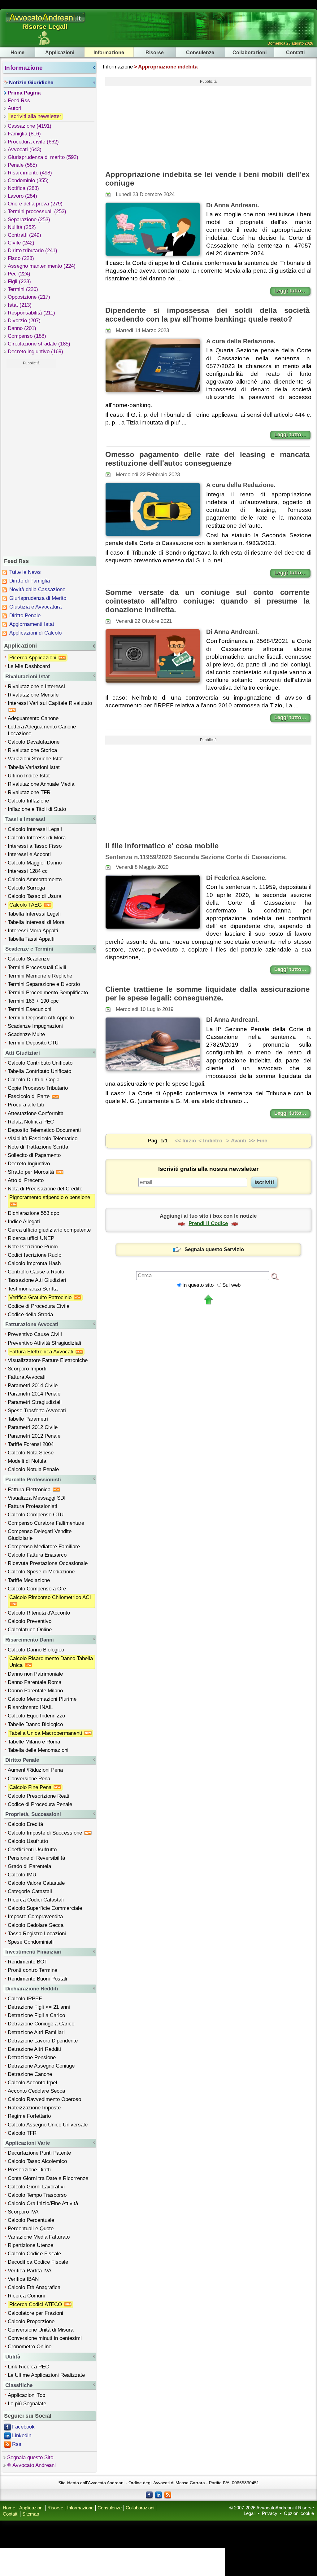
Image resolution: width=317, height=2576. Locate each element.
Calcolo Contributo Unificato (40, 1063)
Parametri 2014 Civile (33, 1385)
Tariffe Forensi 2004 (31, 1444)
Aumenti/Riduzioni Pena (35, 1770)
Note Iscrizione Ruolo (33, 1247)
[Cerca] (275, 1276)
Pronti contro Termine (33, 1970)
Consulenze (200, 52)
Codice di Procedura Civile (39, 1306)
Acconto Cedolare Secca (36, 2091)
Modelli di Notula (27, 1461)
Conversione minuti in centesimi (45, 2338)
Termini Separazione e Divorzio (44, 984)
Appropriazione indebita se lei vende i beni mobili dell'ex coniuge (207, 179)
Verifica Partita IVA (30, 2271)
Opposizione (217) (29, 297)
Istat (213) (20, 305)
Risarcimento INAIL (30, 1707)
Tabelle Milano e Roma (34, 1742)
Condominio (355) (28, 180)
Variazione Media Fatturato (39, 2237)
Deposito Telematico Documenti (44, 1130)
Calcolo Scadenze (29, 959)
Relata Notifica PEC (31, 1122)
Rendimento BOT (28, 1962)
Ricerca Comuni (26, 2296)
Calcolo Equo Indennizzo (36, 1716)
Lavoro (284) (22, 196)
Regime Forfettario (29, 2116)
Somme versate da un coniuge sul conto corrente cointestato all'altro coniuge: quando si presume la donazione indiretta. (207, 601)
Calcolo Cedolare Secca (36, 1925)
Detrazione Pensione (32, 2057)
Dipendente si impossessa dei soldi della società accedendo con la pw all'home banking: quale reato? (207, 315)
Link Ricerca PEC (28, 2367)
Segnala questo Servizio (214, 1249)
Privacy (270, 2513)
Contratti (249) (24, 235)
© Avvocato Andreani (31, 2465)
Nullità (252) (22, 227)
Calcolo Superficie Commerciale (45, 1908)
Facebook (23, 2427)
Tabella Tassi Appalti (31, 939)
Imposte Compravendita (35, 1917)
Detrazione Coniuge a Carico (41, 2024)
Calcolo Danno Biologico (36, 1650)
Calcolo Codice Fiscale (34, 2254)
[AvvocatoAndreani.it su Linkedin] (158, 2495)
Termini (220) (23, 289)
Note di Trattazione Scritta (38, 1147)
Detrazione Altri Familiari (36, 2032)
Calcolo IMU (22, 1875)
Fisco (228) (21, 258)
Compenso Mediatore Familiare (44, 1547)
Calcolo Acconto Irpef (33, 2083)
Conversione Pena (29, 1779)
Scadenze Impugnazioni (35, 1026)
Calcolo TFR (22, 2133)
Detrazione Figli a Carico (36, 2015)
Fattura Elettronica (30, 1490)
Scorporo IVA (23, 2212)
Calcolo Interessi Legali (35, 829)
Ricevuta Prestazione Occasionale (48, 1563)
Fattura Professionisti (33, 1506)
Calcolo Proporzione (31, 2321)
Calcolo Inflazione (28, 801)
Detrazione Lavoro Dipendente (43, 2041)
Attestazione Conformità (36, 1113)
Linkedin (22, 2435)
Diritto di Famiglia (30, 581)
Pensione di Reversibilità (36, 1858)
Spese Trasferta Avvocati (37, 1411)
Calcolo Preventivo (30, 1621)
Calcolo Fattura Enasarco (37, 1555)
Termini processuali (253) (37, 211)
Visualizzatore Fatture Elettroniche (48, 1360)
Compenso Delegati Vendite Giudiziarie (40, 1535)
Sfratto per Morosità (32, 1172)
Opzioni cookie (299, 2513)
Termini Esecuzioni (30, 1009)
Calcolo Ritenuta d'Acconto (39, 1613)
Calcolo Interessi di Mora (37, 838)
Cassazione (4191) (30, 126)
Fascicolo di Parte (29, 1096)
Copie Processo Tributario (38, 1088)
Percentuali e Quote (31, 2229)
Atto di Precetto (26, 1180)
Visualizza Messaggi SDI (37, 1498)
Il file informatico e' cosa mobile (162, 846)
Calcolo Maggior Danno (35, 863)
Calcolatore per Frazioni (35, 2313)
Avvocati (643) (25, 149)
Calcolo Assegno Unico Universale (48, 2125)
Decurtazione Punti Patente (39, 2153)
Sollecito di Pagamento (34, 1155)
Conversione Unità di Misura (41, 2330)
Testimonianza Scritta (33, 1289)
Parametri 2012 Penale (34, 1436)
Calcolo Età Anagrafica (34, 2287)
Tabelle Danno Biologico (35, 1724)
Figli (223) (19, 281)
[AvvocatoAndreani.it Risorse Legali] (46, 22)
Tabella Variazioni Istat (34, 767)
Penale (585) (22, 165)
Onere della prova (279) (35, 204)
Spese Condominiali (31, 1942)
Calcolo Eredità (25, 1824)
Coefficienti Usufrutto (32, 1850)
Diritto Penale (25, 615)
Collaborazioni (250, 52)
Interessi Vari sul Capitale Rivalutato (51, 703)
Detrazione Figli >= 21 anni (39, 2007)
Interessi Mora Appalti (33, 931)
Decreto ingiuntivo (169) (35, 352)
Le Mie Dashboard (29, 666)
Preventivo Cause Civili (35, 1334)
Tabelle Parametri (28, 1419)
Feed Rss (19, 101)
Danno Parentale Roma (35, 1682)
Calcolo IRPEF (25, 1999)
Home (17, 52)
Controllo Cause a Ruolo (36, 1272)
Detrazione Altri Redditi (34, 2049)
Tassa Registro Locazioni (37, 1934)
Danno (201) (22, 328)
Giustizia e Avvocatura (35, 607)
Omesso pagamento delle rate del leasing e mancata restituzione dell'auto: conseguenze (207, 459)
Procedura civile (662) (33, 142)
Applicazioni (60, 52)
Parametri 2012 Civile (33, 1427)
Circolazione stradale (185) (39, 344)
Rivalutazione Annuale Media (41, 784)
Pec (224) (19, 274)
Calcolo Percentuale (31, 2220)
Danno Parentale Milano (35, 1691)
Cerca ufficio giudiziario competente (49, 1230)
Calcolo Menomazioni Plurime (42, 1699)
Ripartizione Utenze (30, 2245)
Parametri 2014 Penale (34, 1394)
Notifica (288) (23, 188)
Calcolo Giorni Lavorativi (36, 2187)
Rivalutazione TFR (29, 792)
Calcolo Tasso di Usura (35, 896)
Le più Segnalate (27, 2404)
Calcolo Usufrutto (28, 1841)
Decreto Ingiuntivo (29, 1164)
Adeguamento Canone (33, 718)
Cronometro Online (30, 2347)
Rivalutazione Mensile (33, 695)
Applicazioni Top (26, 2395)
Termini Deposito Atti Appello (41, 1018)
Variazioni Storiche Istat (35, 759)
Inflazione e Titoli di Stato (37, 809)
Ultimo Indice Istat (29, 776)
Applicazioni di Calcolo (35, 633)
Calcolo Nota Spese (31, 1453)
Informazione (109, 52)
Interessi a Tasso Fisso (35, 846)
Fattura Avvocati (27, 1377)
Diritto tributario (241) (33, 251)
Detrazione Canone (30, 2074)
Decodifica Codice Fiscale (38, 2262)
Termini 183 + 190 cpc (33, 1001)
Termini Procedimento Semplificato (48, 993)
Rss (17, 2444)
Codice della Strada (30, 1314)
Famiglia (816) (24, 134)
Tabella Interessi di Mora (36, 922)
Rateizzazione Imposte (34, 2108)
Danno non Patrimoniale (35, 1674)
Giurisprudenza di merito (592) (43, 157)
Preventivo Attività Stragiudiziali (44, 1343)
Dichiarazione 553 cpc (33, 1213)
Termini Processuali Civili (37, 967)
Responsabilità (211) (31, 313)
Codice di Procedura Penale (40, 1804)
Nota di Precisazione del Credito (45, 1189)
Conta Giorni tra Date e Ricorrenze (48, 2178)
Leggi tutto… (290, 291)
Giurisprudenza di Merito (38, 598)
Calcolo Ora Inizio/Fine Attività (43, 2203)
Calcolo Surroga (26, 888)
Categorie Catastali (30, 1891)
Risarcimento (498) (30, 173)
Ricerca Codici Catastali (36, 1900)
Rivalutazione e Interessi (36, 686)
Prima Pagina (24, 93)
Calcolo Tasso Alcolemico (37, 2161)
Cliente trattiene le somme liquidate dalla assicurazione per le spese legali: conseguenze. (207, 993)
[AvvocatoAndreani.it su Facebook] (149, 2495)
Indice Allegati (24, 1222)
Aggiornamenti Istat (32, 624)
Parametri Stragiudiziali (35, 1402)
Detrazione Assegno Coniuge (41, 2066)
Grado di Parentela (29, 1866)
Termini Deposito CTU (33, 1043)
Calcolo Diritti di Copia (34, 1080)
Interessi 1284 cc (28, 871)
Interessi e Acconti (29, 854)
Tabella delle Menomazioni (38, 1750)
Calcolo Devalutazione (34, 742)
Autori (15, 108)
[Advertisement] (31, 461)
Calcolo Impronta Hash (34, 1263)
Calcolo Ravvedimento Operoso (44, 2099)
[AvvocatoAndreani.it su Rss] (168, 2495)
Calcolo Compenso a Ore (37, 1589)
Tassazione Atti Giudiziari (37, 1280)
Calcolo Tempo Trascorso (37, 2195)
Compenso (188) (27, 336)
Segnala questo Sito (30, 2457)
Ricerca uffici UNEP (31, 1238)
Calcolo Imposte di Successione (46, 1833)
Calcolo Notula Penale (33, 1469)
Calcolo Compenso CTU (36, 1515)
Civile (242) (21, 243)
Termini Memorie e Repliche (40, 976)
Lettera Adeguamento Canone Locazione (42, 730)
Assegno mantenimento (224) (42, 266)
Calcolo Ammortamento (35, 879)
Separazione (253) (29, 220)
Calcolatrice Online (30, 1630)
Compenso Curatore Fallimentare (46, 1523)
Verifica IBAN (23, 2279)
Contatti (295, 52)
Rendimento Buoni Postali (37, 1979)
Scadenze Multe (26, 1034)
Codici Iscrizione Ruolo (35, 1255)
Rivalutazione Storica (32, 750)
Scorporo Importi (27, 1369)
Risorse (155, 52)
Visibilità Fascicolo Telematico (43, 1139)
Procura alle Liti (26, 1105)
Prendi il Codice (208, 1223)
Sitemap (31, 2514)
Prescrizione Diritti (29, 2170)
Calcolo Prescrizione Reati (39, 1796)
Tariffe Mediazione (29, 1580)
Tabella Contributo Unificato (39, 1071)
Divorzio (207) (24, 321)
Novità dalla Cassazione (37, 589)
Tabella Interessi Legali (34, 914)
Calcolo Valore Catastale (36, 1883)
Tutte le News (25, 572)
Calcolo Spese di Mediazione (41, 1572)
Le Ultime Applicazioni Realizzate (46, 2375)
